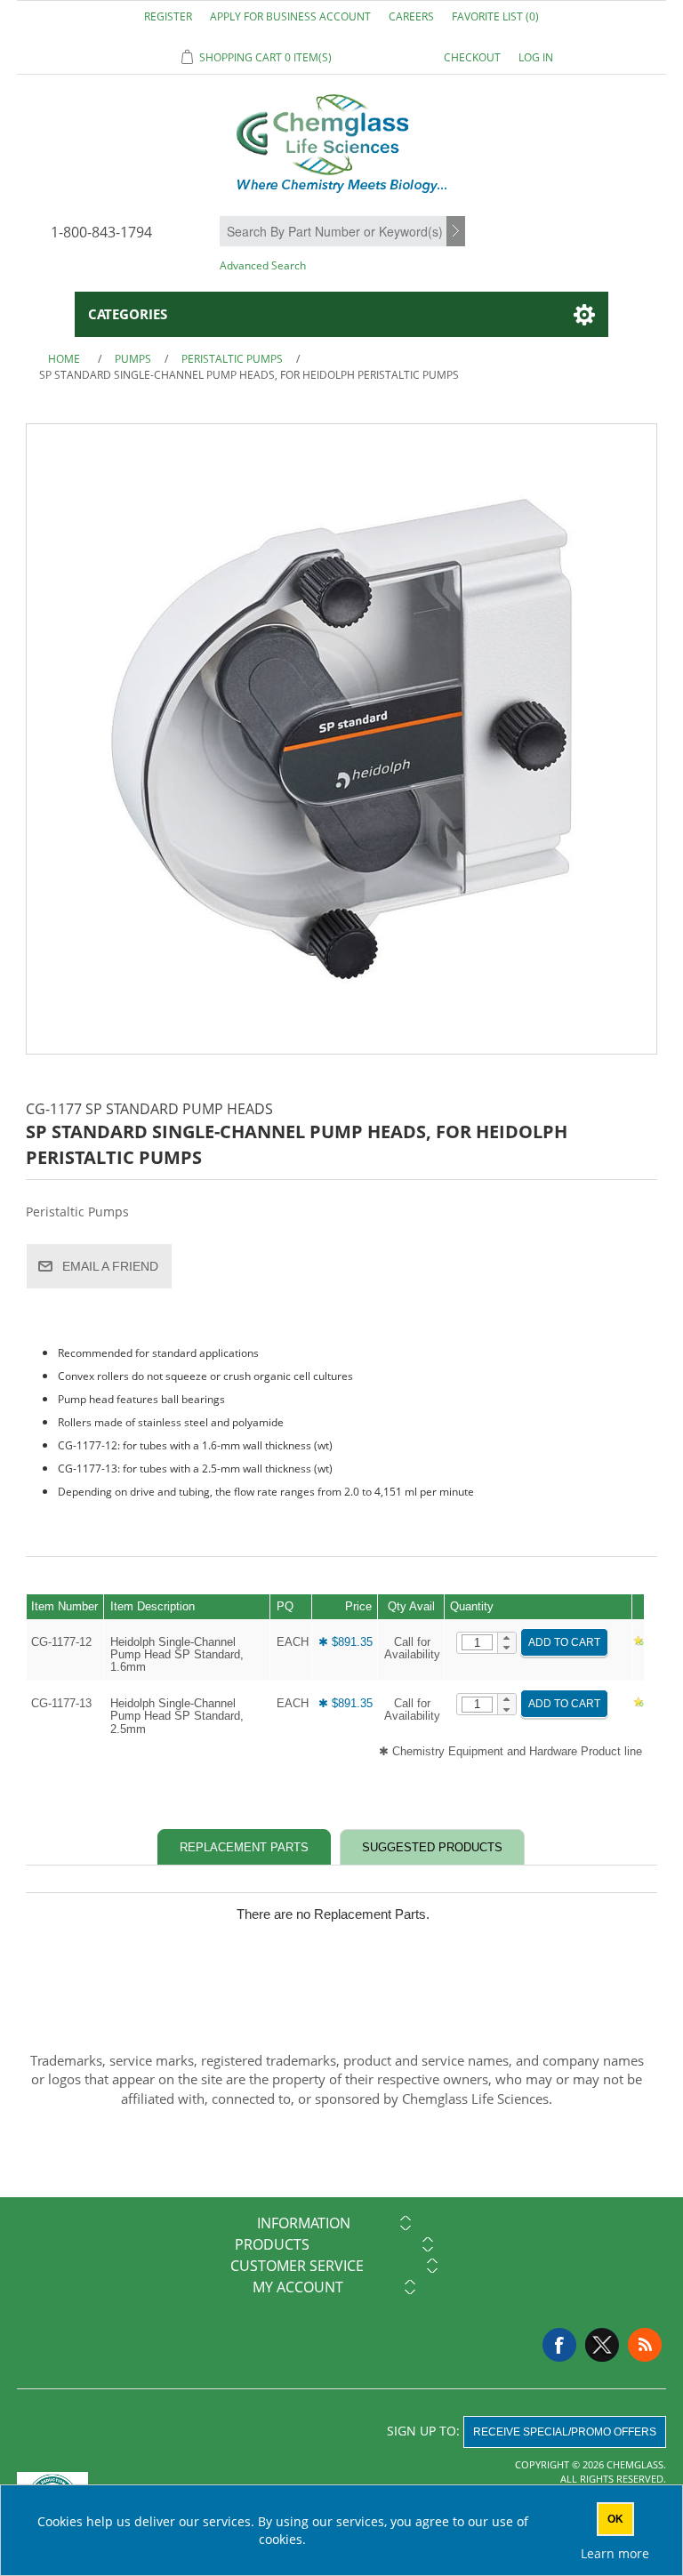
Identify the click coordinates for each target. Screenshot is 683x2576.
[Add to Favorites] (638, 1642)
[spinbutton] (477, 1642)
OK (615, 2519)
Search (458, 232)
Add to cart (564, 1642)
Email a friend (110, 1266)
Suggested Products (432, 1847)
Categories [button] (128, 314)
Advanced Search (263, 265)
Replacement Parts (244, 1847)
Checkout (472, 57)
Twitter (602, 2345)
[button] (506, 1638)
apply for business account (290, 16)
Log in (536, 57)
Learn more (615, 2553)
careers (411, 16)
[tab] (244, 1847)
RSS (645, 2345)
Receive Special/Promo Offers (565, 2432)
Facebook (559, 2345)
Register (168, 16)
